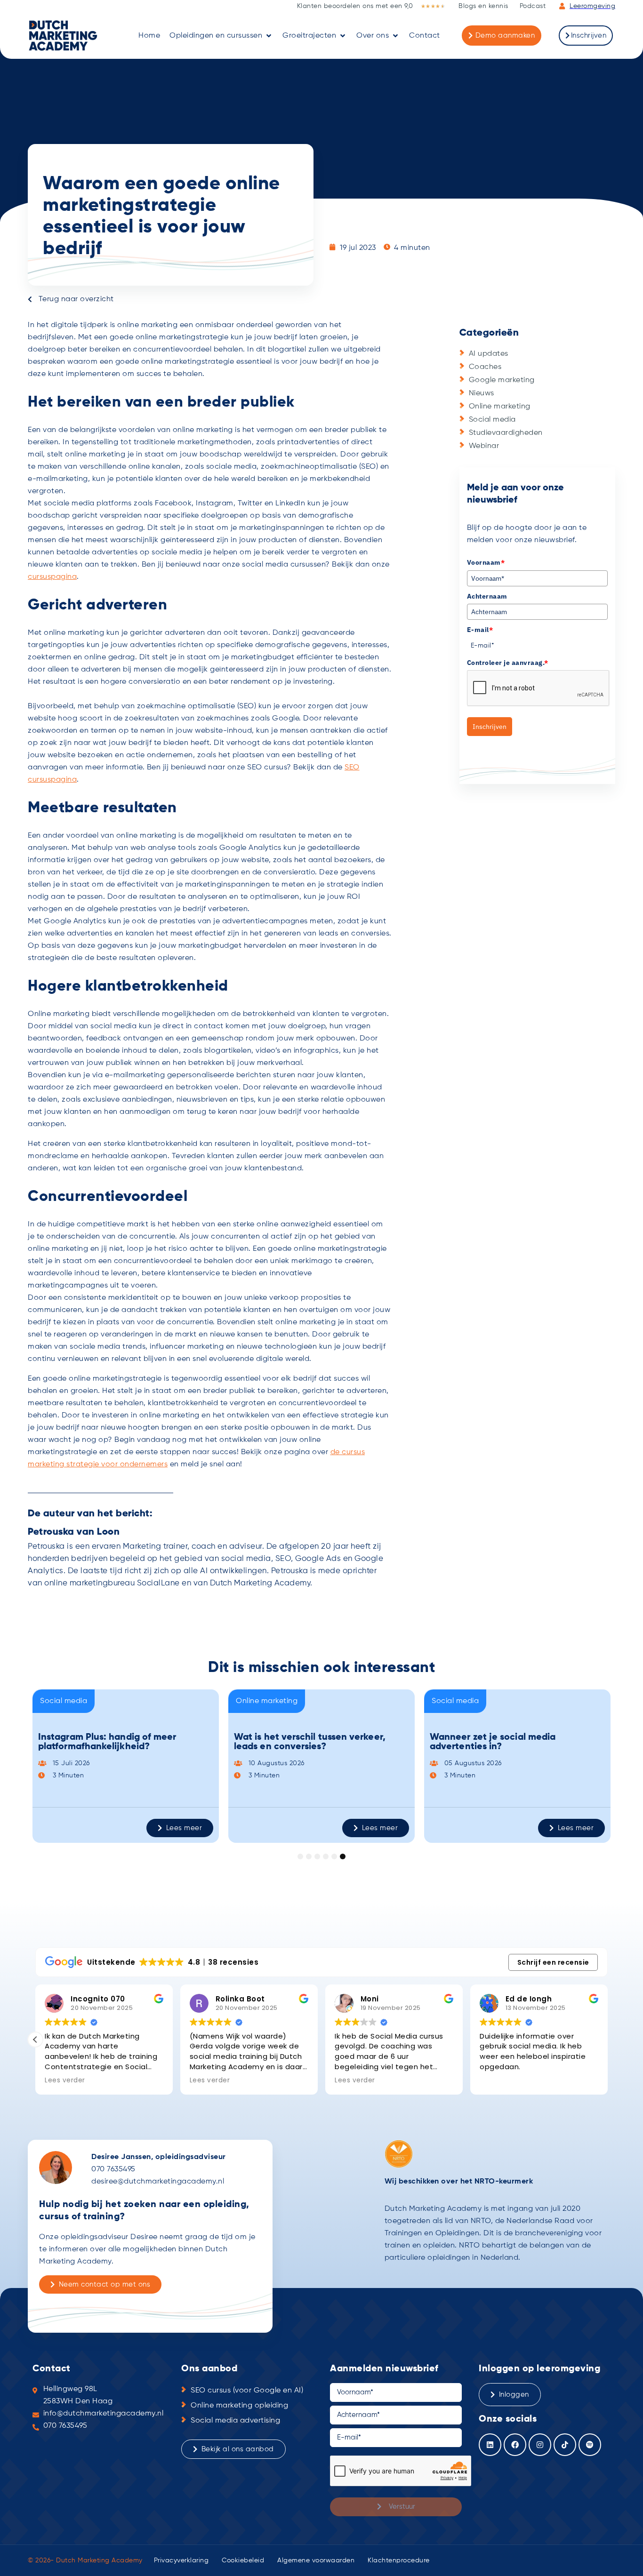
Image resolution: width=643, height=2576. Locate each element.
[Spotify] (590, 2445)
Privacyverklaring (181, 2560)
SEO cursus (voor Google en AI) (247, 2391)
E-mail (480, 630)
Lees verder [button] (65, 2080)
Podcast (533, 6)
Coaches (485, 367)
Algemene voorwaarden (316, 2560)
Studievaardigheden (506, 433)
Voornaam (486, 562)
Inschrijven (490, 727)
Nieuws (482, 393)
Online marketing (500, 407)
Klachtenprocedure (399, 2560)
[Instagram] (540, 2445)
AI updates (489, 354)
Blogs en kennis (483, 6)
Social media (492, 420)
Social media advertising (235, 2421)
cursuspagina (52, 577)
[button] (221, 36)
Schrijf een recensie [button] (553, 1962)
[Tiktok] (565, 2445)
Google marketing (502, 380)
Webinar (484, 446)
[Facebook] (515, 2445)
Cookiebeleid (243, 2560)
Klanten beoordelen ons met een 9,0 (355, 6)
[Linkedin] (490, 2445)
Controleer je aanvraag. (508, 663)
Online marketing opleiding (239, 2406)
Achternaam (487, 596)
